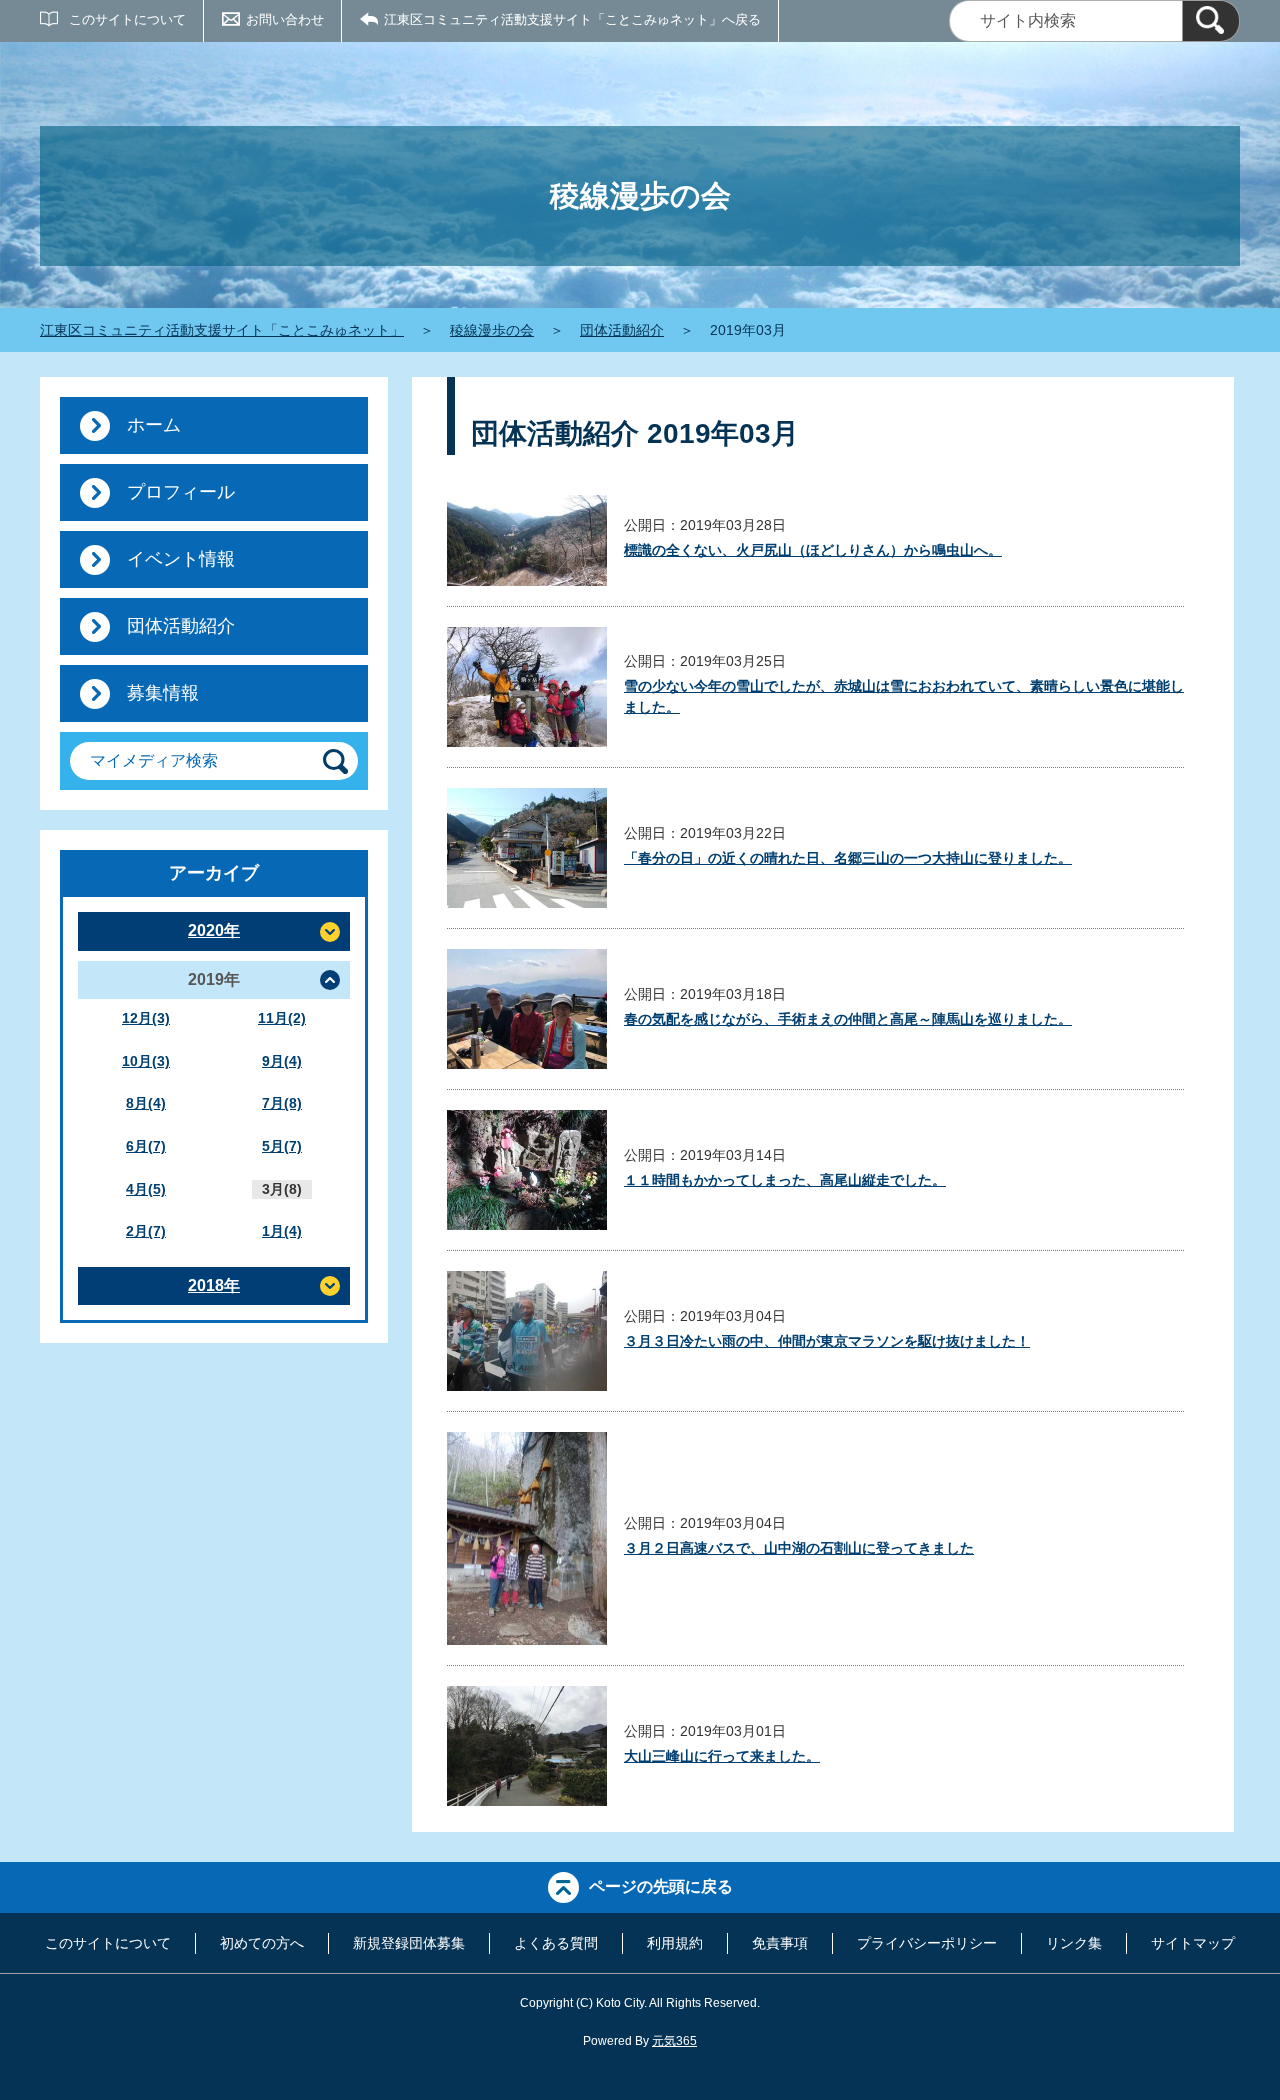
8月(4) (146, 1103)
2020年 (214, 930)
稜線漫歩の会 (492, 330)
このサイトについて (127, 19)
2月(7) (146, 1231)
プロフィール (181, 492)
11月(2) (282, 1018)
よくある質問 (556, 1943)
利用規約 (675, 1943)
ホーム (154, 425)
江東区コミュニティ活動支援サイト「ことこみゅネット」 (222, 330)
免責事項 (780, 1943)
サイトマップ (1193, 1943)
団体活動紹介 (622, 330)
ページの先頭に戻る (661, 1886)
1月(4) (282, 1231)
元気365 (674, 2041)
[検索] (1211, 21)
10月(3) (146, 1061)
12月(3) (146, 1018)
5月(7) (282, 1146)
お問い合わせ (285, 19)
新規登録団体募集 (409, 1943)
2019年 (214, 979)
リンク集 (1074, 1943)
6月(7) (146, 1146)
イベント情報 (181, 559)
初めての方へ (262, 1943)
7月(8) (282, 1103)
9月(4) (282, 1061)
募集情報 (163, 693)
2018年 (214, 1285)
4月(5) (146, 1189)
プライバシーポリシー (927, 1943)
